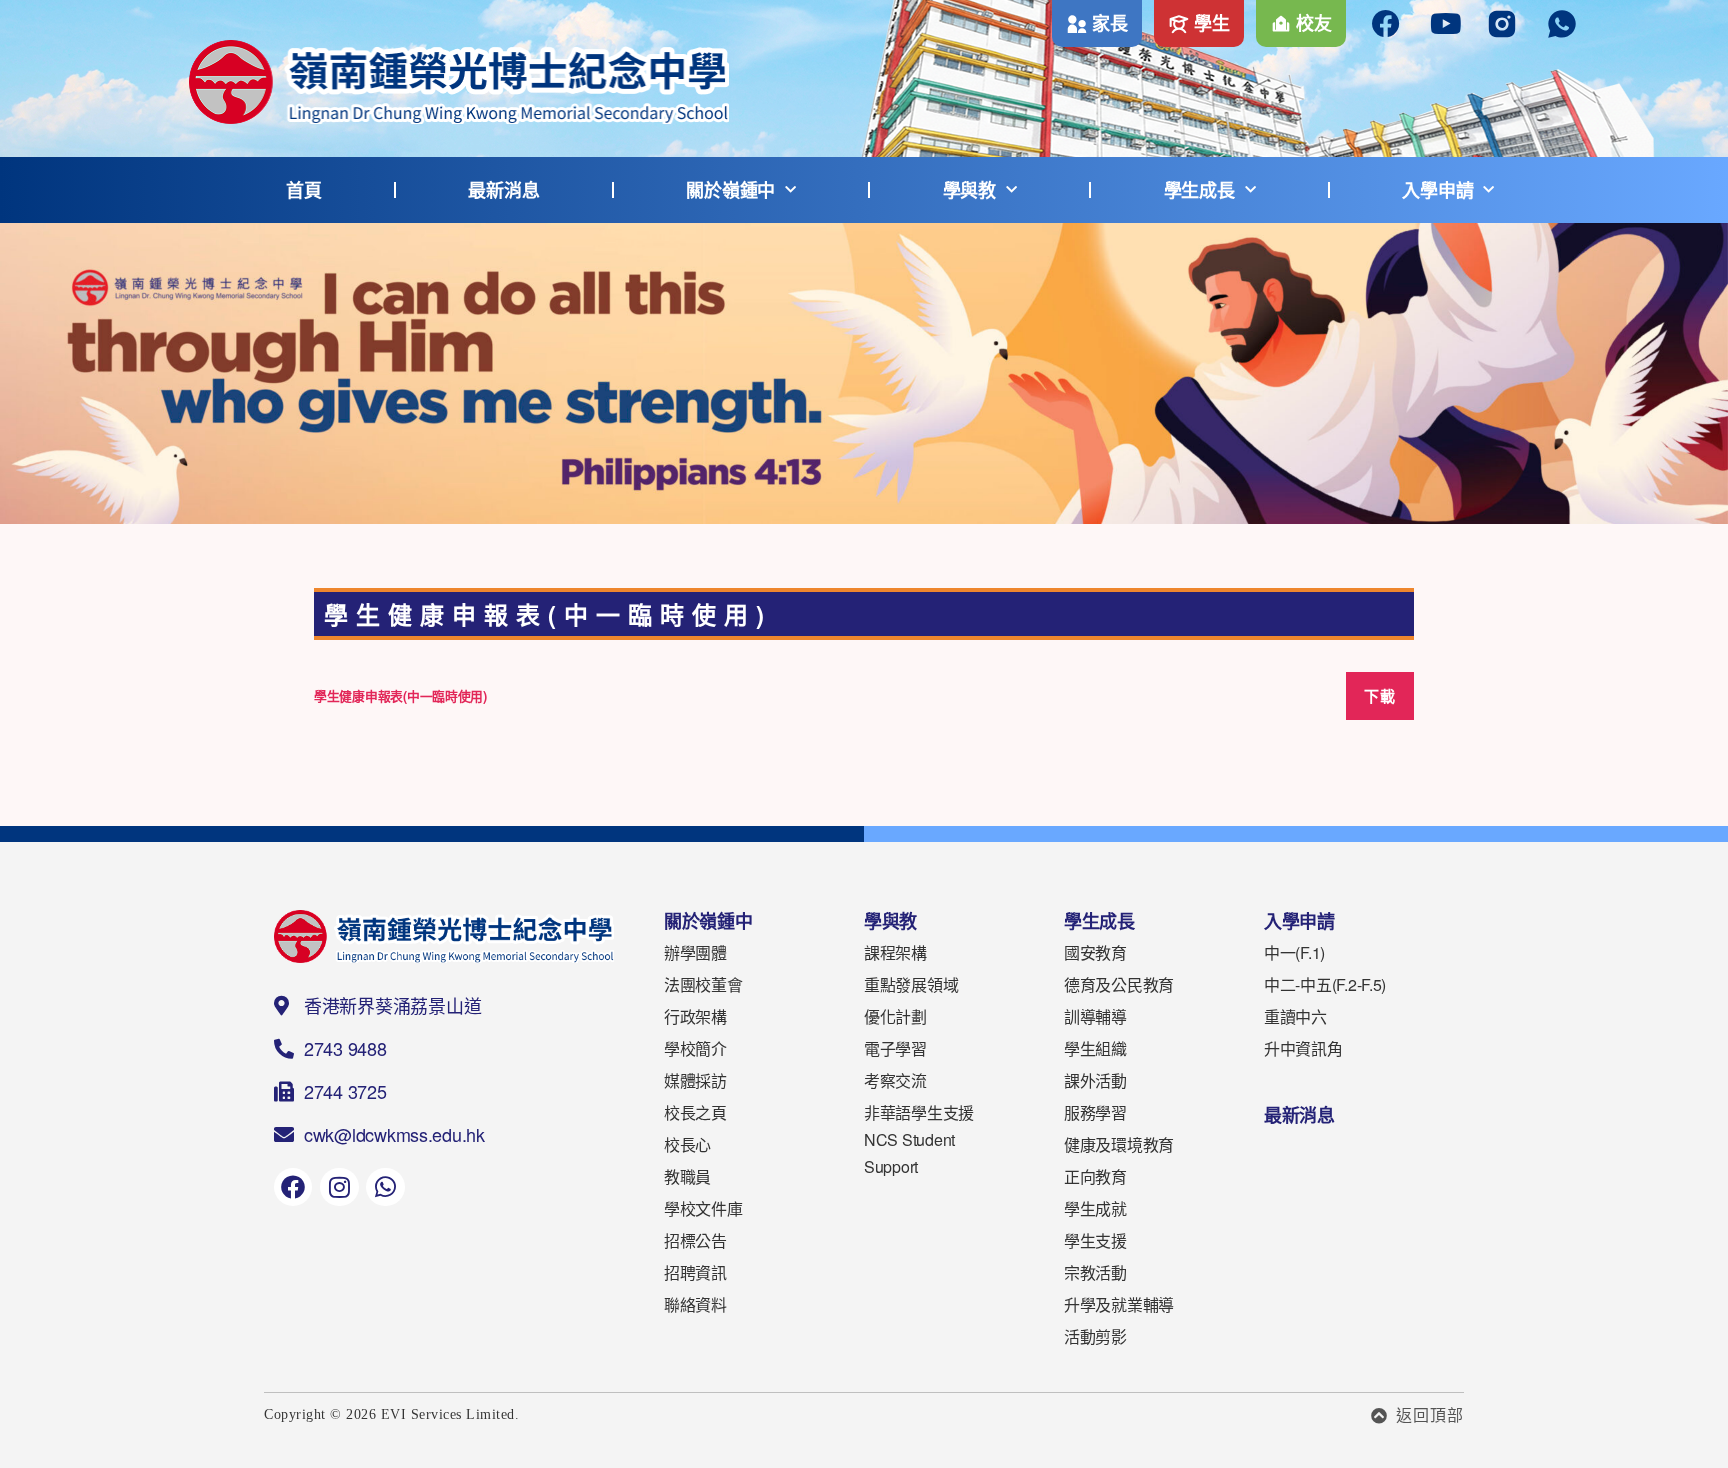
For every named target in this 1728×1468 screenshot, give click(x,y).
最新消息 (503, 190)
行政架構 (695, 1016)
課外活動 (1095, 1080)
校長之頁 (695, 1112)
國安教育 (1095, 952)
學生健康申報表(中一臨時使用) (400, 696)
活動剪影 (1095, 1336)
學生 (1211, 23)
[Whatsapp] (385, 1187)
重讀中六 (1295, 1016)
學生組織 (1095, 1048)
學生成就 (1095, 1208)
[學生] (1179, 24)
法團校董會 (703, 984)
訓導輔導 (1095, 1016)
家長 (1109, 23)
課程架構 (895, 952)
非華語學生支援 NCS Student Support (919, 1139)
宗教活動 (1095, 1272)
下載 (1379, 696)
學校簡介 (695, 1048)
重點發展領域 (911, 984)
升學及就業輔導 (1119, 1304)
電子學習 (895, 1048)
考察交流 (895, 1080)
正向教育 (1095, 1176)
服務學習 (1095, 1112)
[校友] (1281, 24)
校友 (1313, 23)
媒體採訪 (695, 1080)
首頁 (303, 190)
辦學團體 (695, 952)
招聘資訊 (695, 1272)
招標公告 (695, 1240)
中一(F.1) (1294, 952)
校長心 (687, 1144)
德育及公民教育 (1119, 984)
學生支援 (1095, 1240)
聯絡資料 (695, 1304)
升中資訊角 (1303, 1048)
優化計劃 (895, 1016)
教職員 (687, 1176)
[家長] (1077, 24)
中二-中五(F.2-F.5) (1325, 984)
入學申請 (1437, 190)
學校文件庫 (703, 1208)
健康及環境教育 (1119, 1144)
